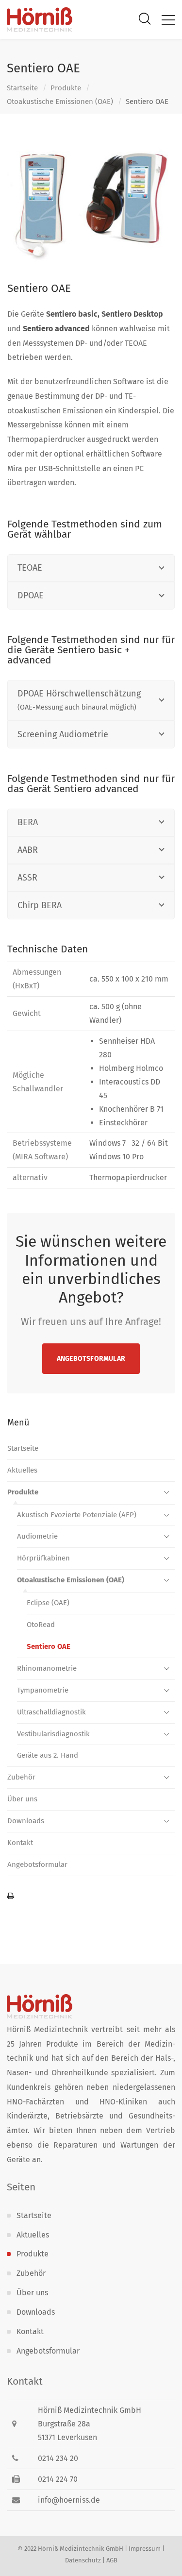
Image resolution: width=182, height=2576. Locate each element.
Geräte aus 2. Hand (48, 1755)
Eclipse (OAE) (48, 1603)
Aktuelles (22, 1470)
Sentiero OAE (49, 1646)
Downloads (26, 1821)
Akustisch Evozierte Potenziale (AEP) (77, 1515)
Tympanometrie (43, 1690)
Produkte (66, 88)
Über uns (22, 1799)
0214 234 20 (58, 2458)
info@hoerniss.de (69, 2500)
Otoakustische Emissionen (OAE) (60, 102)
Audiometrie (37, 1536)
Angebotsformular (91, 1359)
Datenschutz (83, 2560)
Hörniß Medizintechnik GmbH (81, 2549)
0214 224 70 (58, 2479)
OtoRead (41, 1625)
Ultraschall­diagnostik (51, 1712)
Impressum (145, 2549)
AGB (112, 2560)
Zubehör (21, 1777)
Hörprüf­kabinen (43, 1558)
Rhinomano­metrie (47, 1668)
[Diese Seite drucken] (91, 1897)
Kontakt (20, 1843)
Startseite (22, 88)
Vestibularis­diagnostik (53, 1734)
